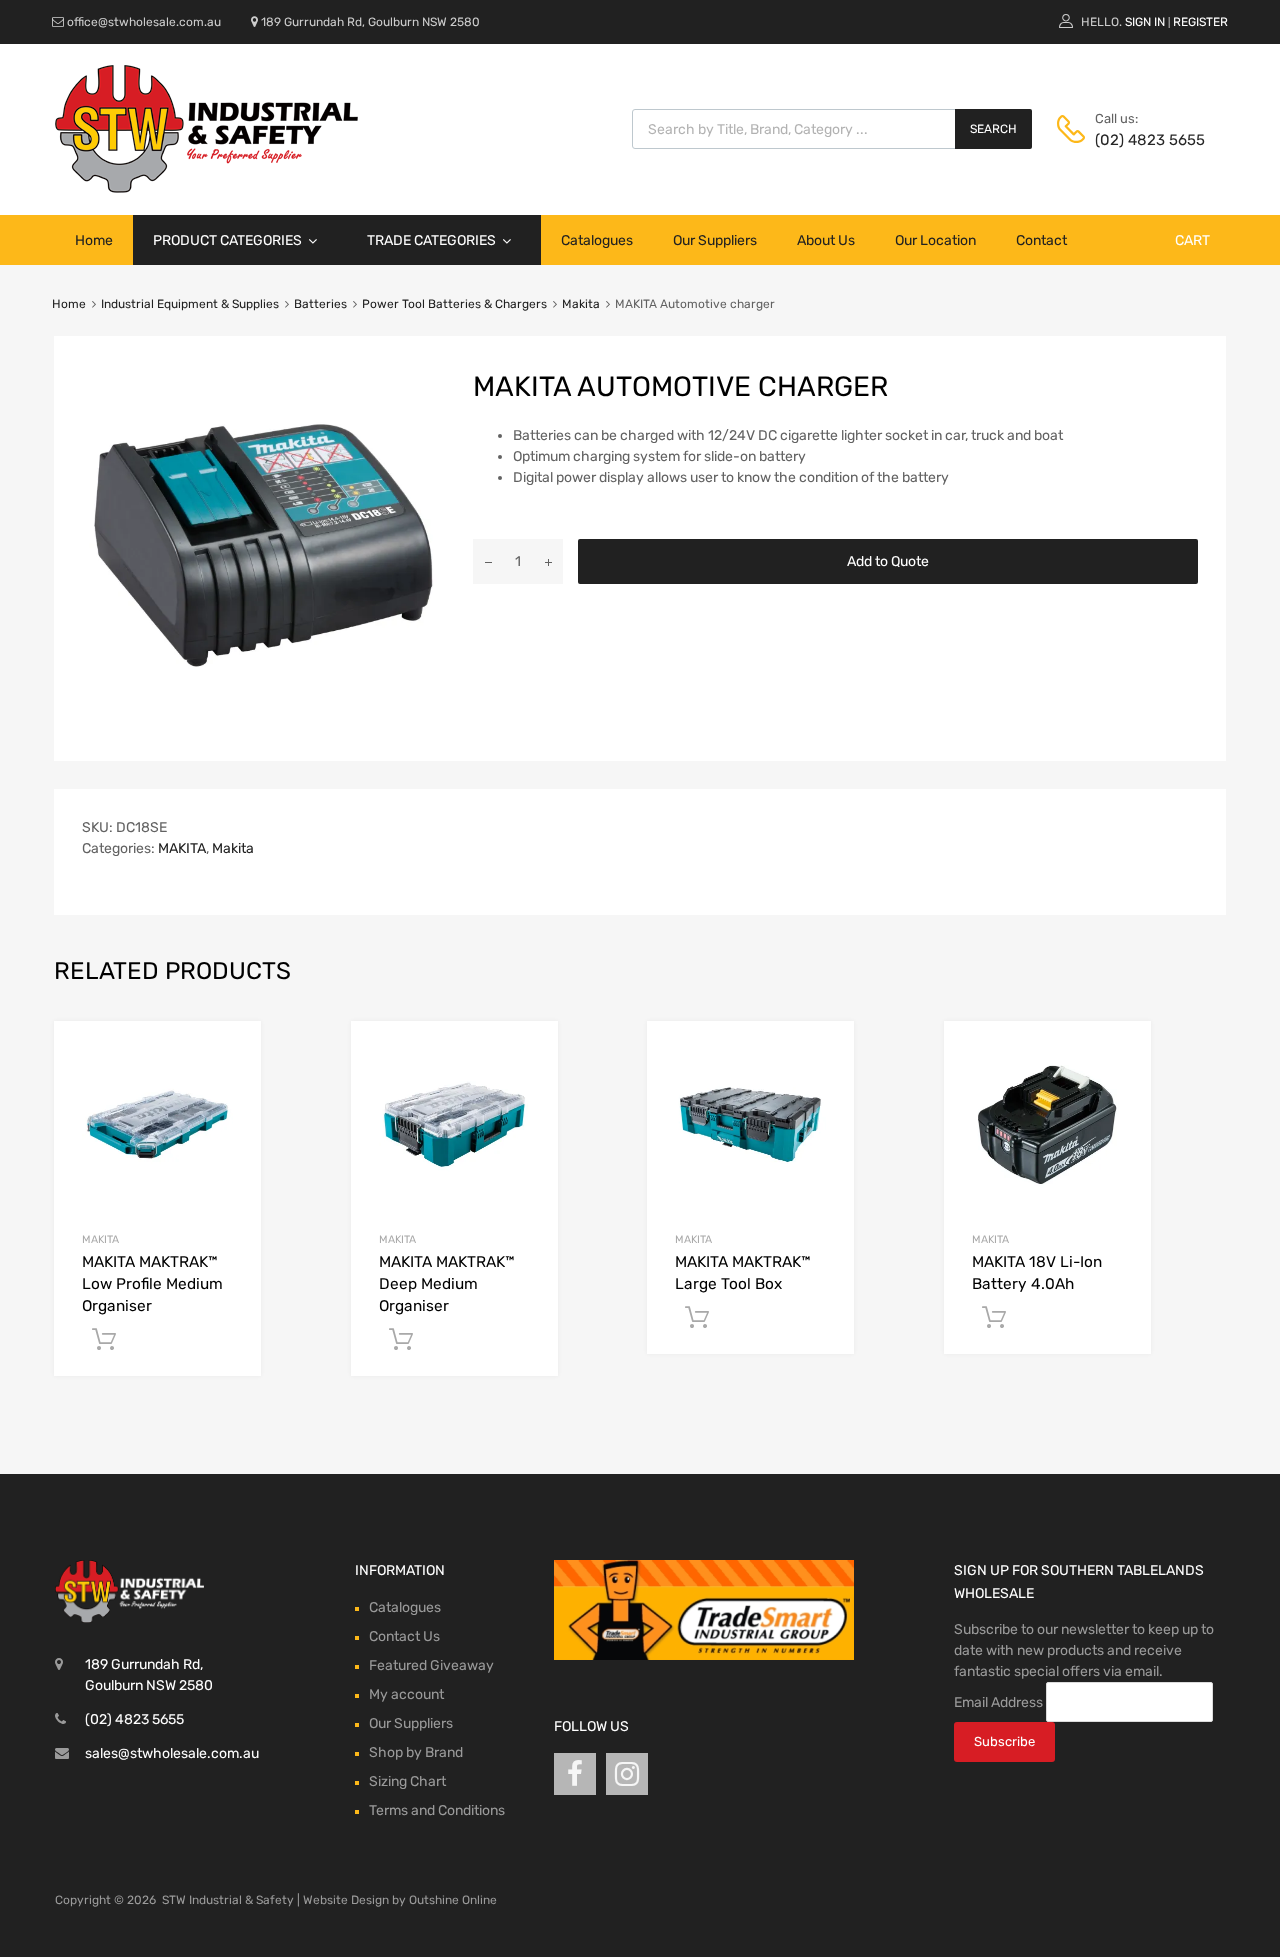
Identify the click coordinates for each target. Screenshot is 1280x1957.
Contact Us (404, 1636)
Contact (1041, 240)
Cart (1192, 240)
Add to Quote (888, 561)
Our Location (935, 240)
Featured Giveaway (431, 1665)
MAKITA (182, 848)
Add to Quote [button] (104, 1340)
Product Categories (227, 240)
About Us (826, 240)
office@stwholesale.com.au (144, 22)
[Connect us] (575, 1774)
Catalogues (597, 240)
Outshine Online (453, 1900)
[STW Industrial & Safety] (206, 188)
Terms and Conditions (437, 1810)
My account (406, 1694)
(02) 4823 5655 (1144, 140)
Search (993, 129)
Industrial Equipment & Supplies (190, 304)
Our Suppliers (715, 240)
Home (94, 240)
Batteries (320, 304)
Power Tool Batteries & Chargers (454, 304)
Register (1200, 22)
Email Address (998, 1702)
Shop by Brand (416, 1752)
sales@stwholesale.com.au (172, 1753)
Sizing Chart (407, 1781)
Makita (581, 304)
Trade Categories (431, 240)
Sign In (1145, 22)
